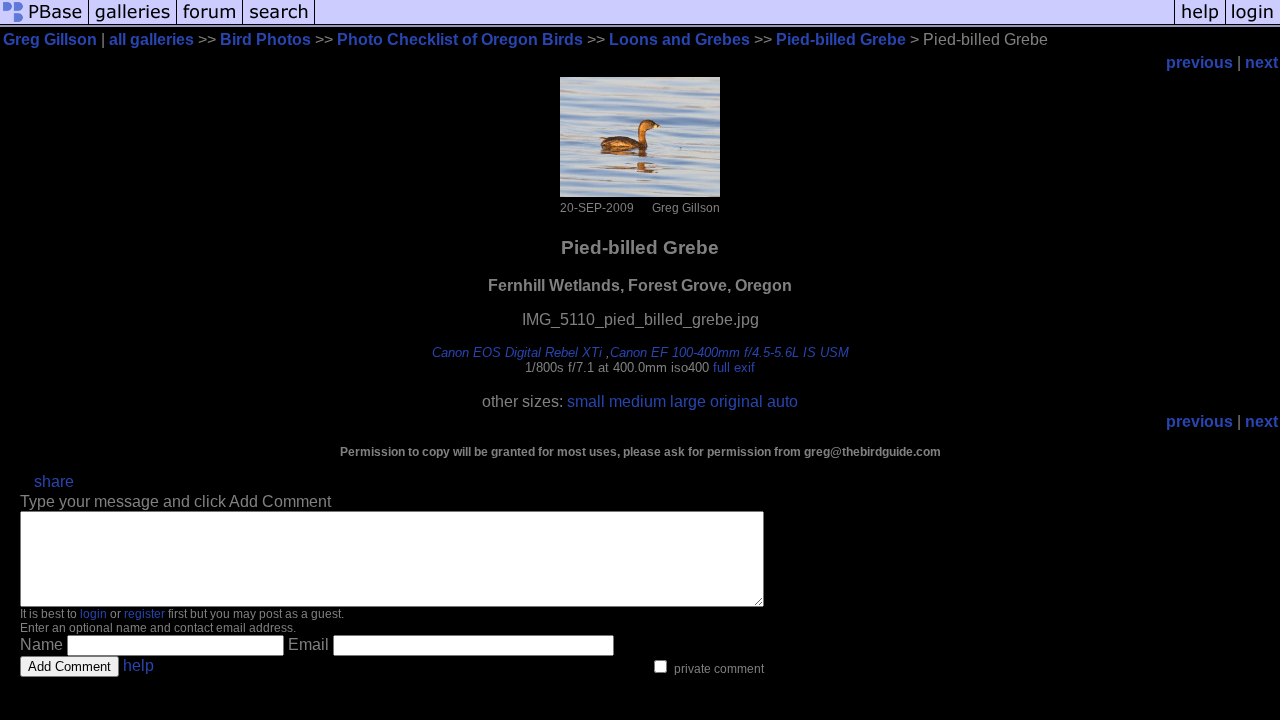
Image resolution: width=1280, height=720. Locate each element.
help (138, 665)
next (1261, 62)
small (586, 401)
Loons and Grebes (679, 39)
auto (782, 401)
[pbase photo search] (279, 22)
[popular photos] (744, 22)
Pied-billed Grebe (841, 39)
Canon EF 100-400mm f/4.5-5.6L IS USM (729, 352)
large (688, 401)
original (736, 401)
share (54, 481)
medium (637, 401)
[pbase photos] (44, 22)
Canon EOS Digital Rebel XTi (517, 352)
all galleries (151, 39)
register (144, 614)
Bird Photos (265, 39)
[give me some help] (1200, 22)
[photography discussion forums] (210, 22)
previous (1199, 62)
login (93, 614)
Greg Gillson (50, 39)
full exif (734, 367)
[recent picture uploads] (133, 22)
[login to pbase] (1253, 22)
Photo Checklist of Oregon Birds (460, 39)
